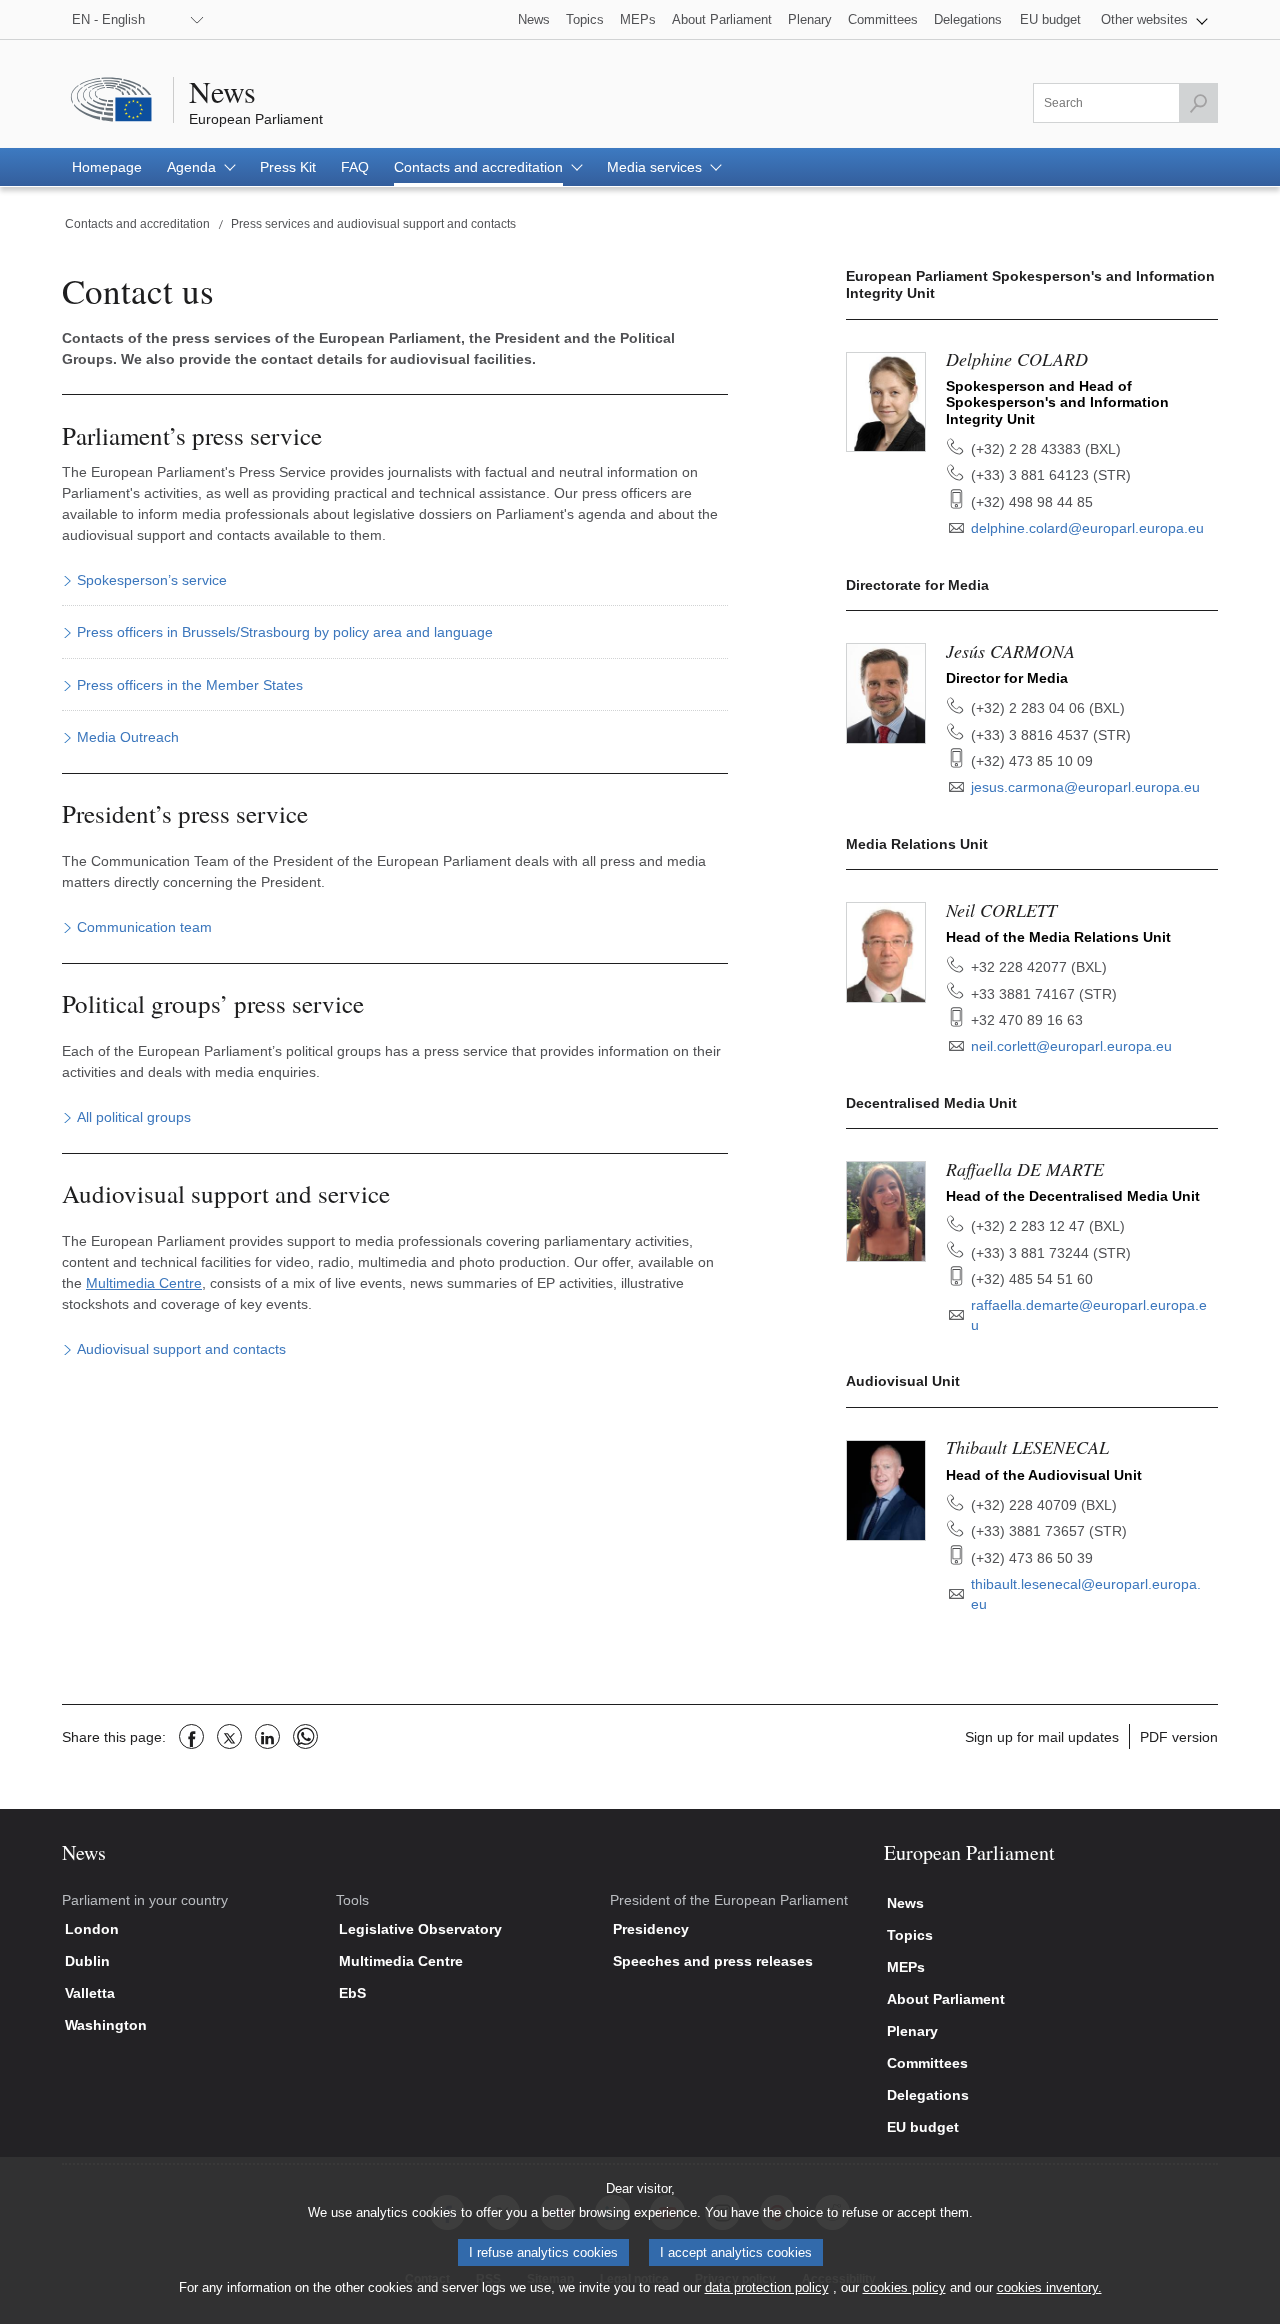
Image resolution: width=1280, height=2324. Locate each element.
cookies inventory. (1049, 2287)
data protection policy (767, 2287)
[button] (1154, 19)
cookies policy (904, 2287)
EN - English (108, 19)
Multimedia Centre (144, 1283)
